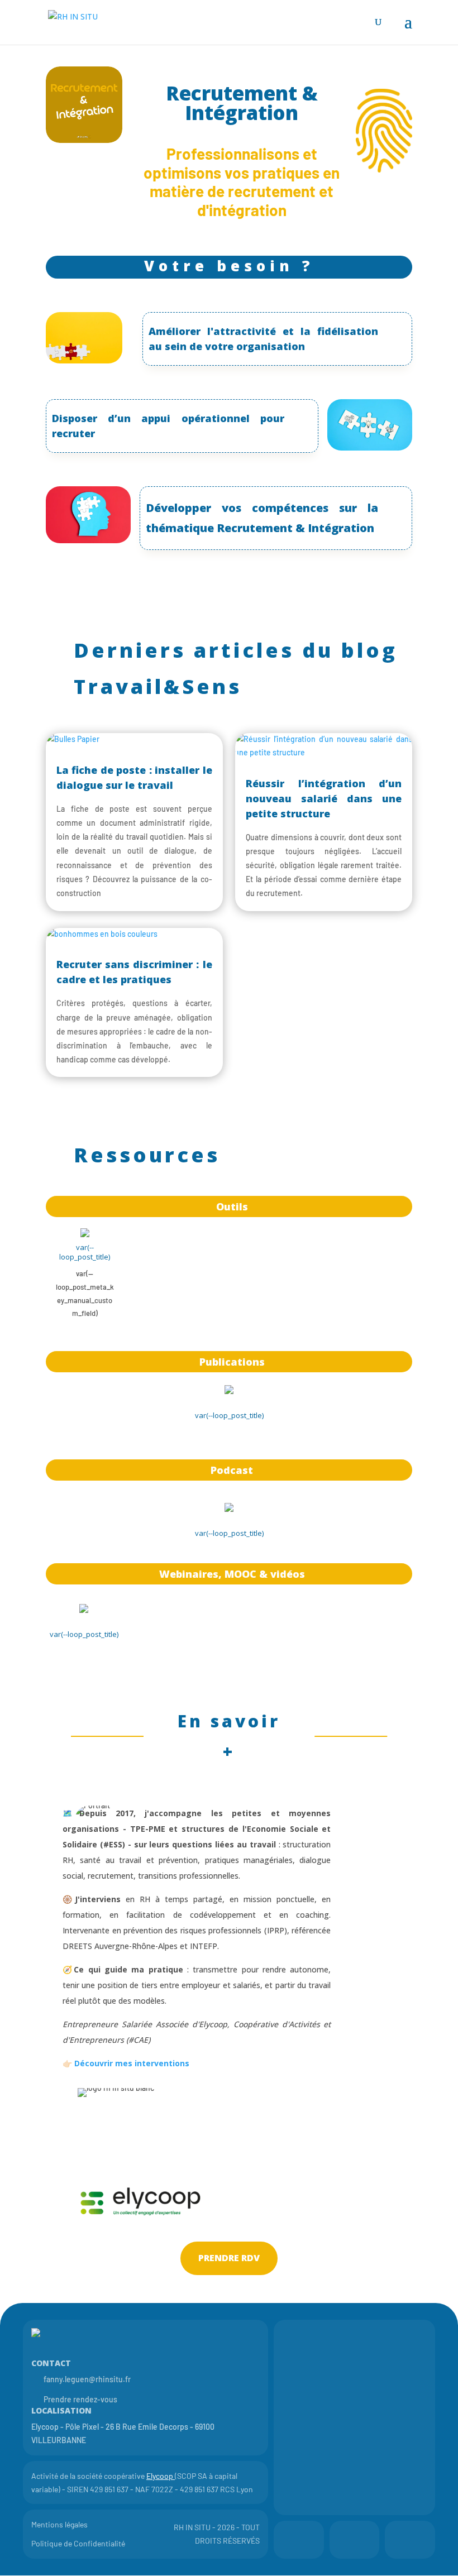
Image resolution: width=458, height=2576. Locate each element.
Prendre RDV (229, 2258)
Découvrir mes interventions (132, 2063)
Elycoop (160, 2476)
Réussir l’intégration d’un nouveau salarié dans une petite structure (324, 798)
